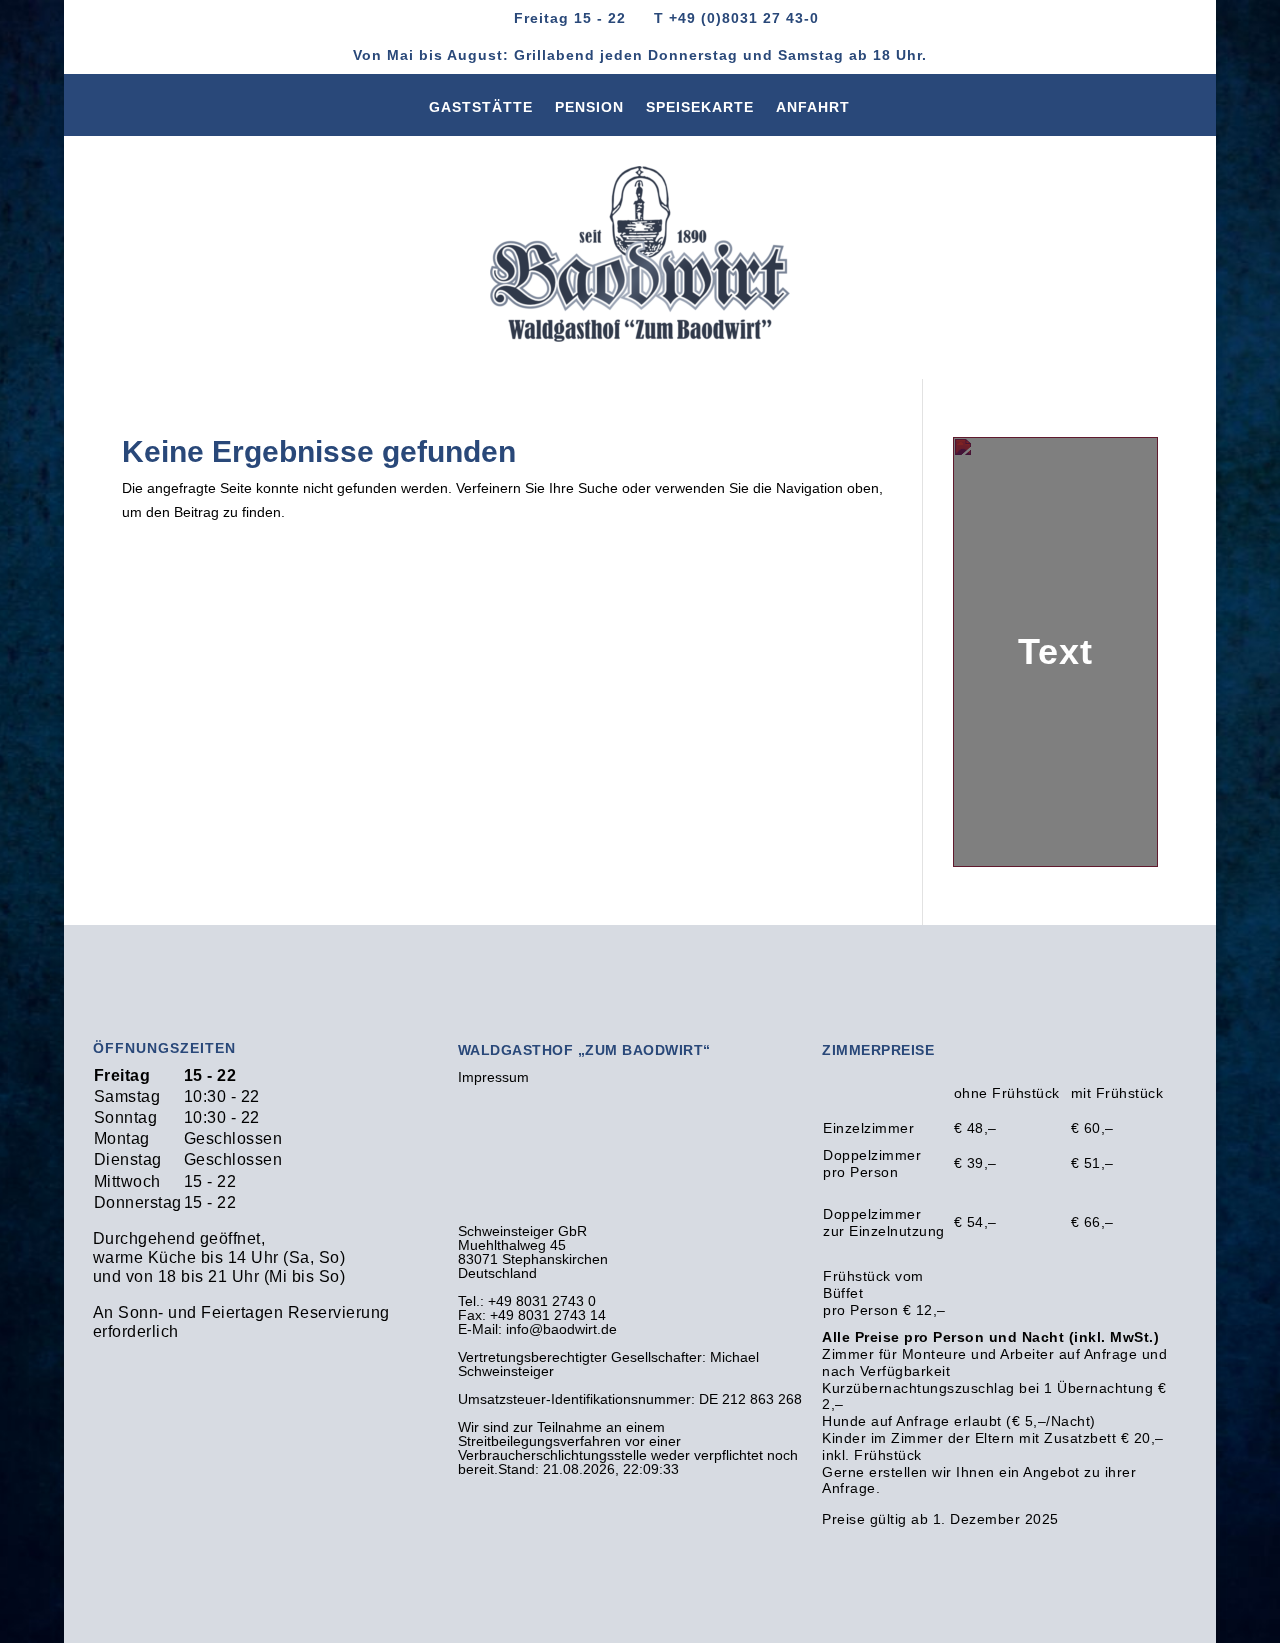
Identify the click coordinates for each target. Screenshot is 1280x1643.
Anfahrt (813, 111)
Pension (589, 111)
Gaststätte (481, 111)
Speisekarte (700, 111)
